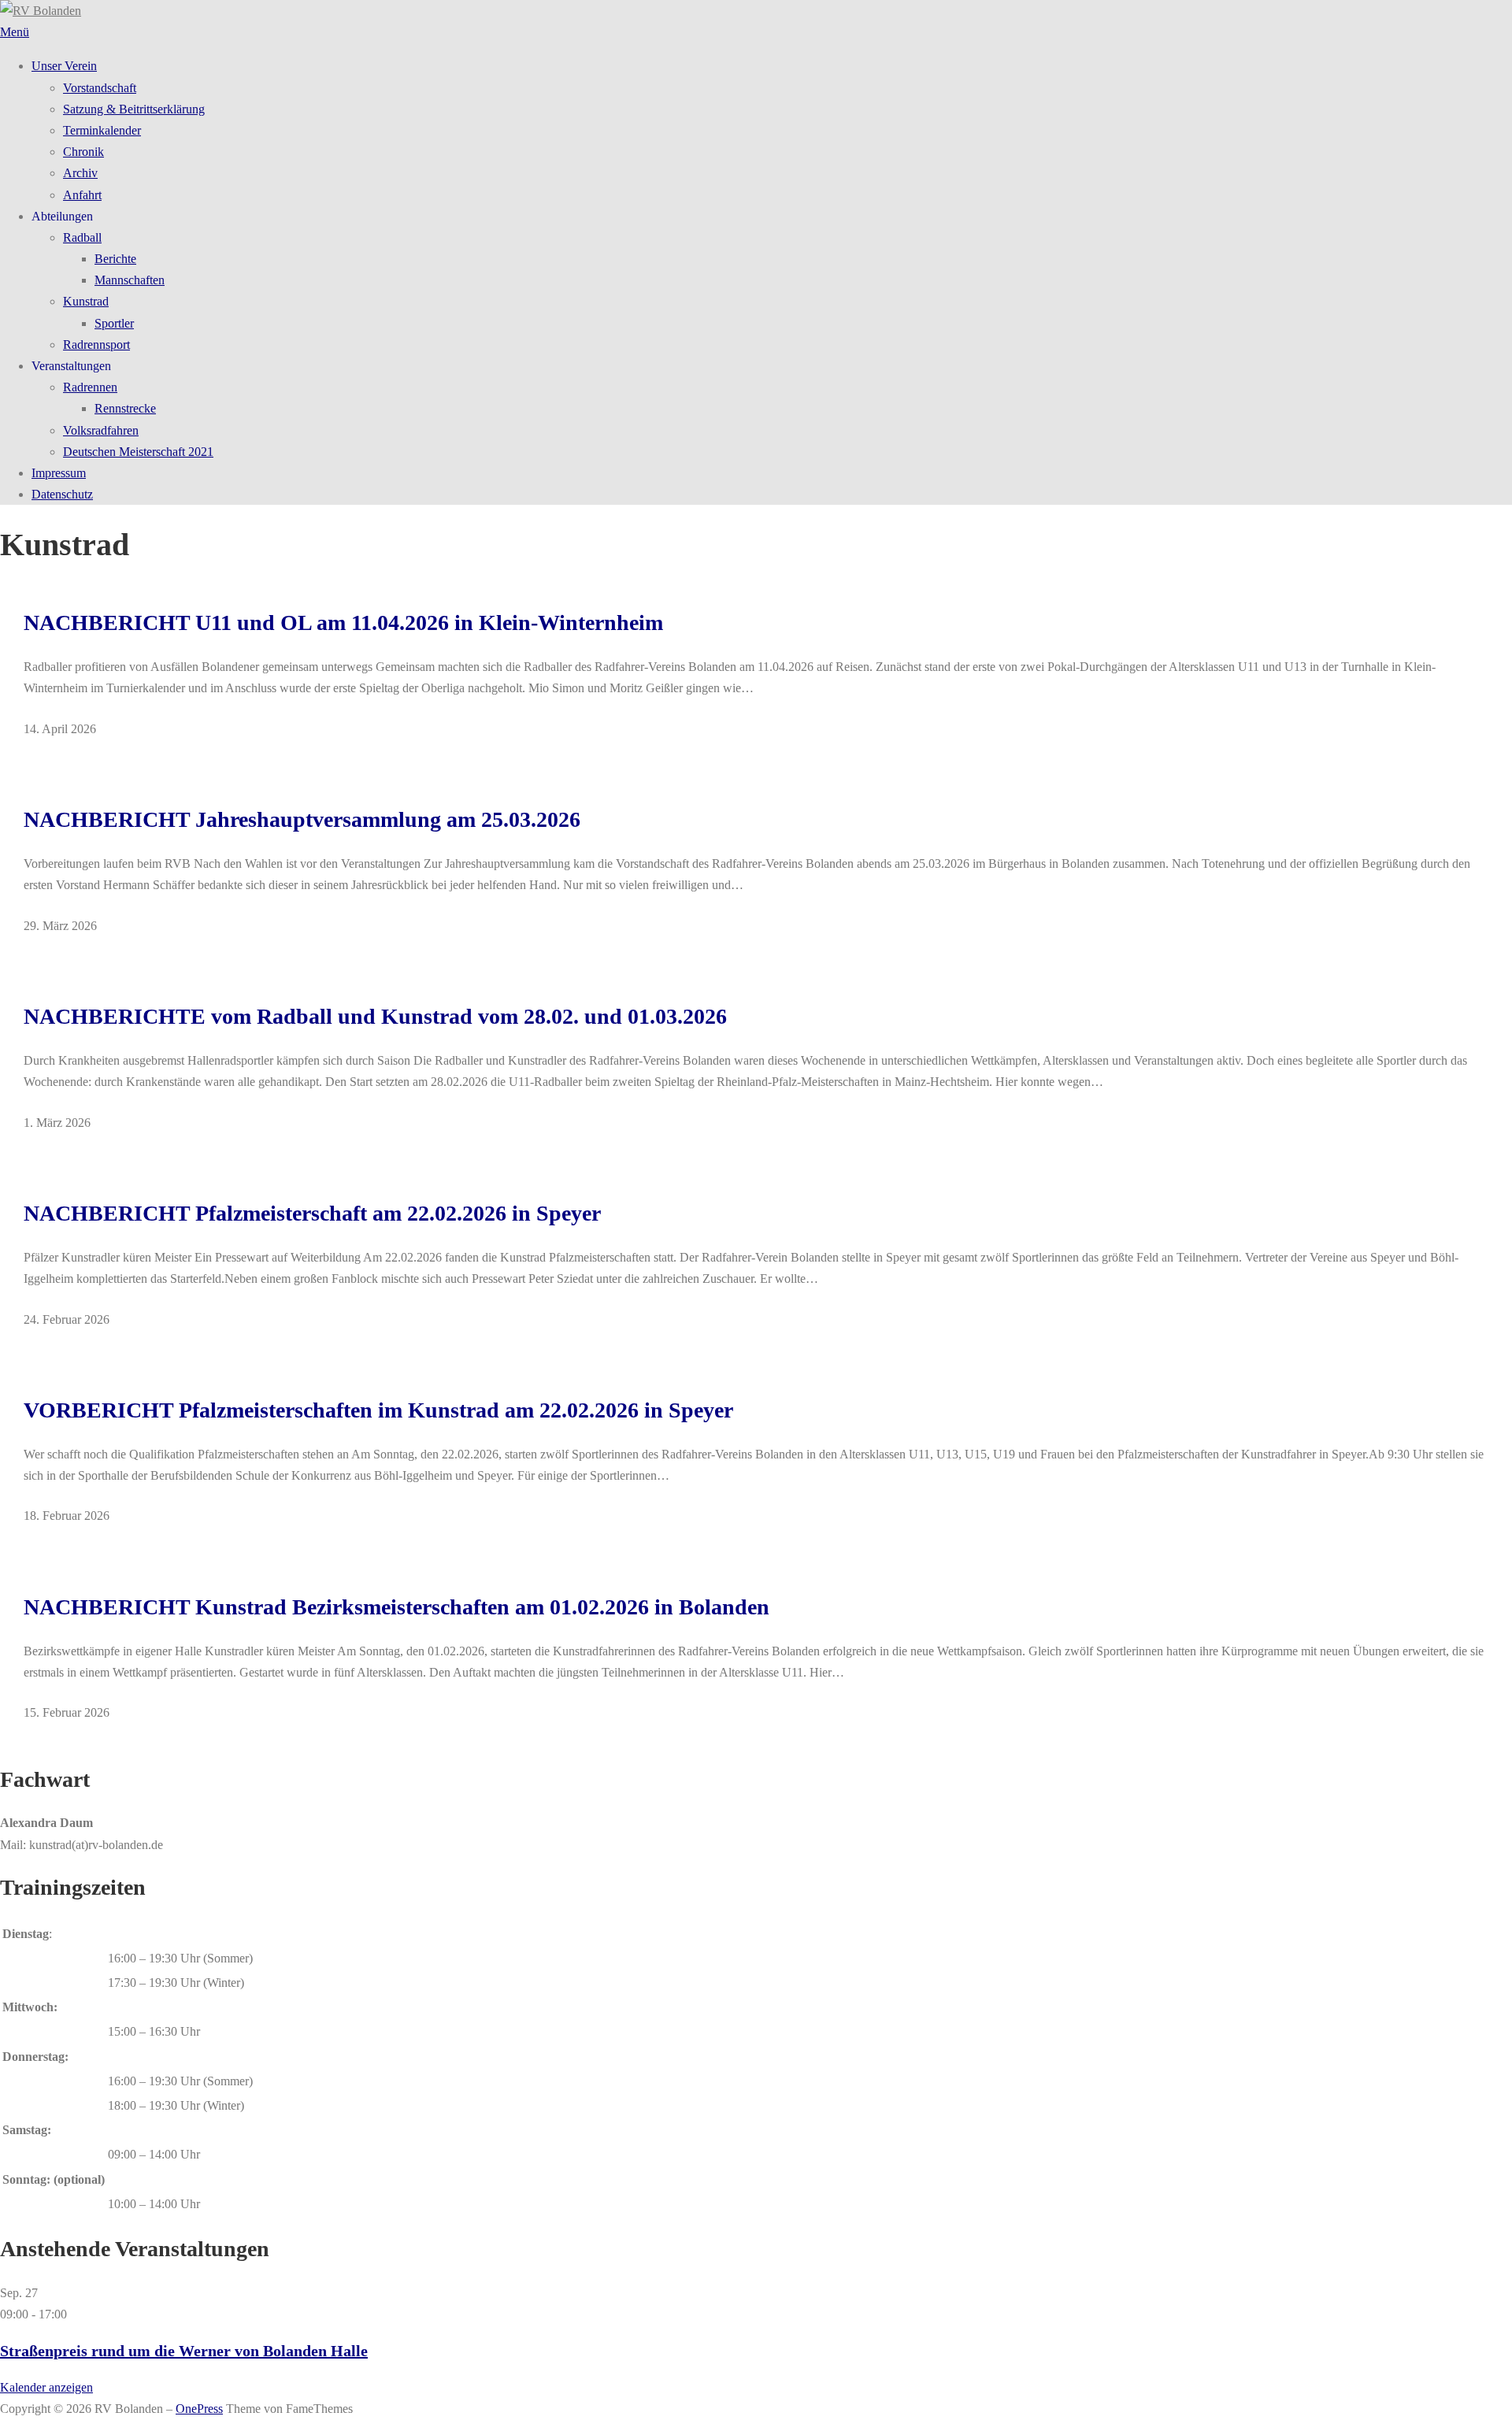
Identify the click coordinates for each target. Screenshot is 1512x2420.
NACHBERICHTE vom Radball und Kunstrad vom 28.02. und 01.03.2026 (375, 1016)
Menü (15, 32)
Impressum (59, 473)
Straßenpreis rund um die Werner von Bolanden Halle (184, 2351)
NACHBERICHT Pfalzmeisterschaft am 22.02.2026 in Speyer (312, 1213)
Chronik (83, 152)
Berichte (115, 259)
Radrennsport (96, 345)
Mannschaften (130, 280)
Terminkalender (102, 130)
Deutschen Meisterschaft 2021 (138, 452)
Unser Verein (64, 66)
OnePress (199, 2409)
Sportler (114, 323)
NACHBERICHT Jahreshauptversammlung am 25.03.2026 (302, 819)
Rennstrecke (125, 408)
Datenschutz (62, 494)
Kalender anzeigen (46, 2387)
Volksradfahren (101, 430)
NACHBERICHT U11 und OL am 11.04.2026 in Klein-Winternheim (343, 623)
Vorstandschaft (100, 88)
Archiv (80, 173)
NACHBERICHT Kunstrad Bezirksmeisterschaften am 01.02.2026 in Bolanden (397, 1607)
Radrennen (90, 387)
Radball (82, 237)
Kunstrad (86, 301)
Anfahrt (82, 195)
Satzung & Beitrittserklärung (134, 109)
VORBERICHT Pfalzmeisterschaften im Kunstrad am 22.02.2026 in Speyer (378, 1410)
